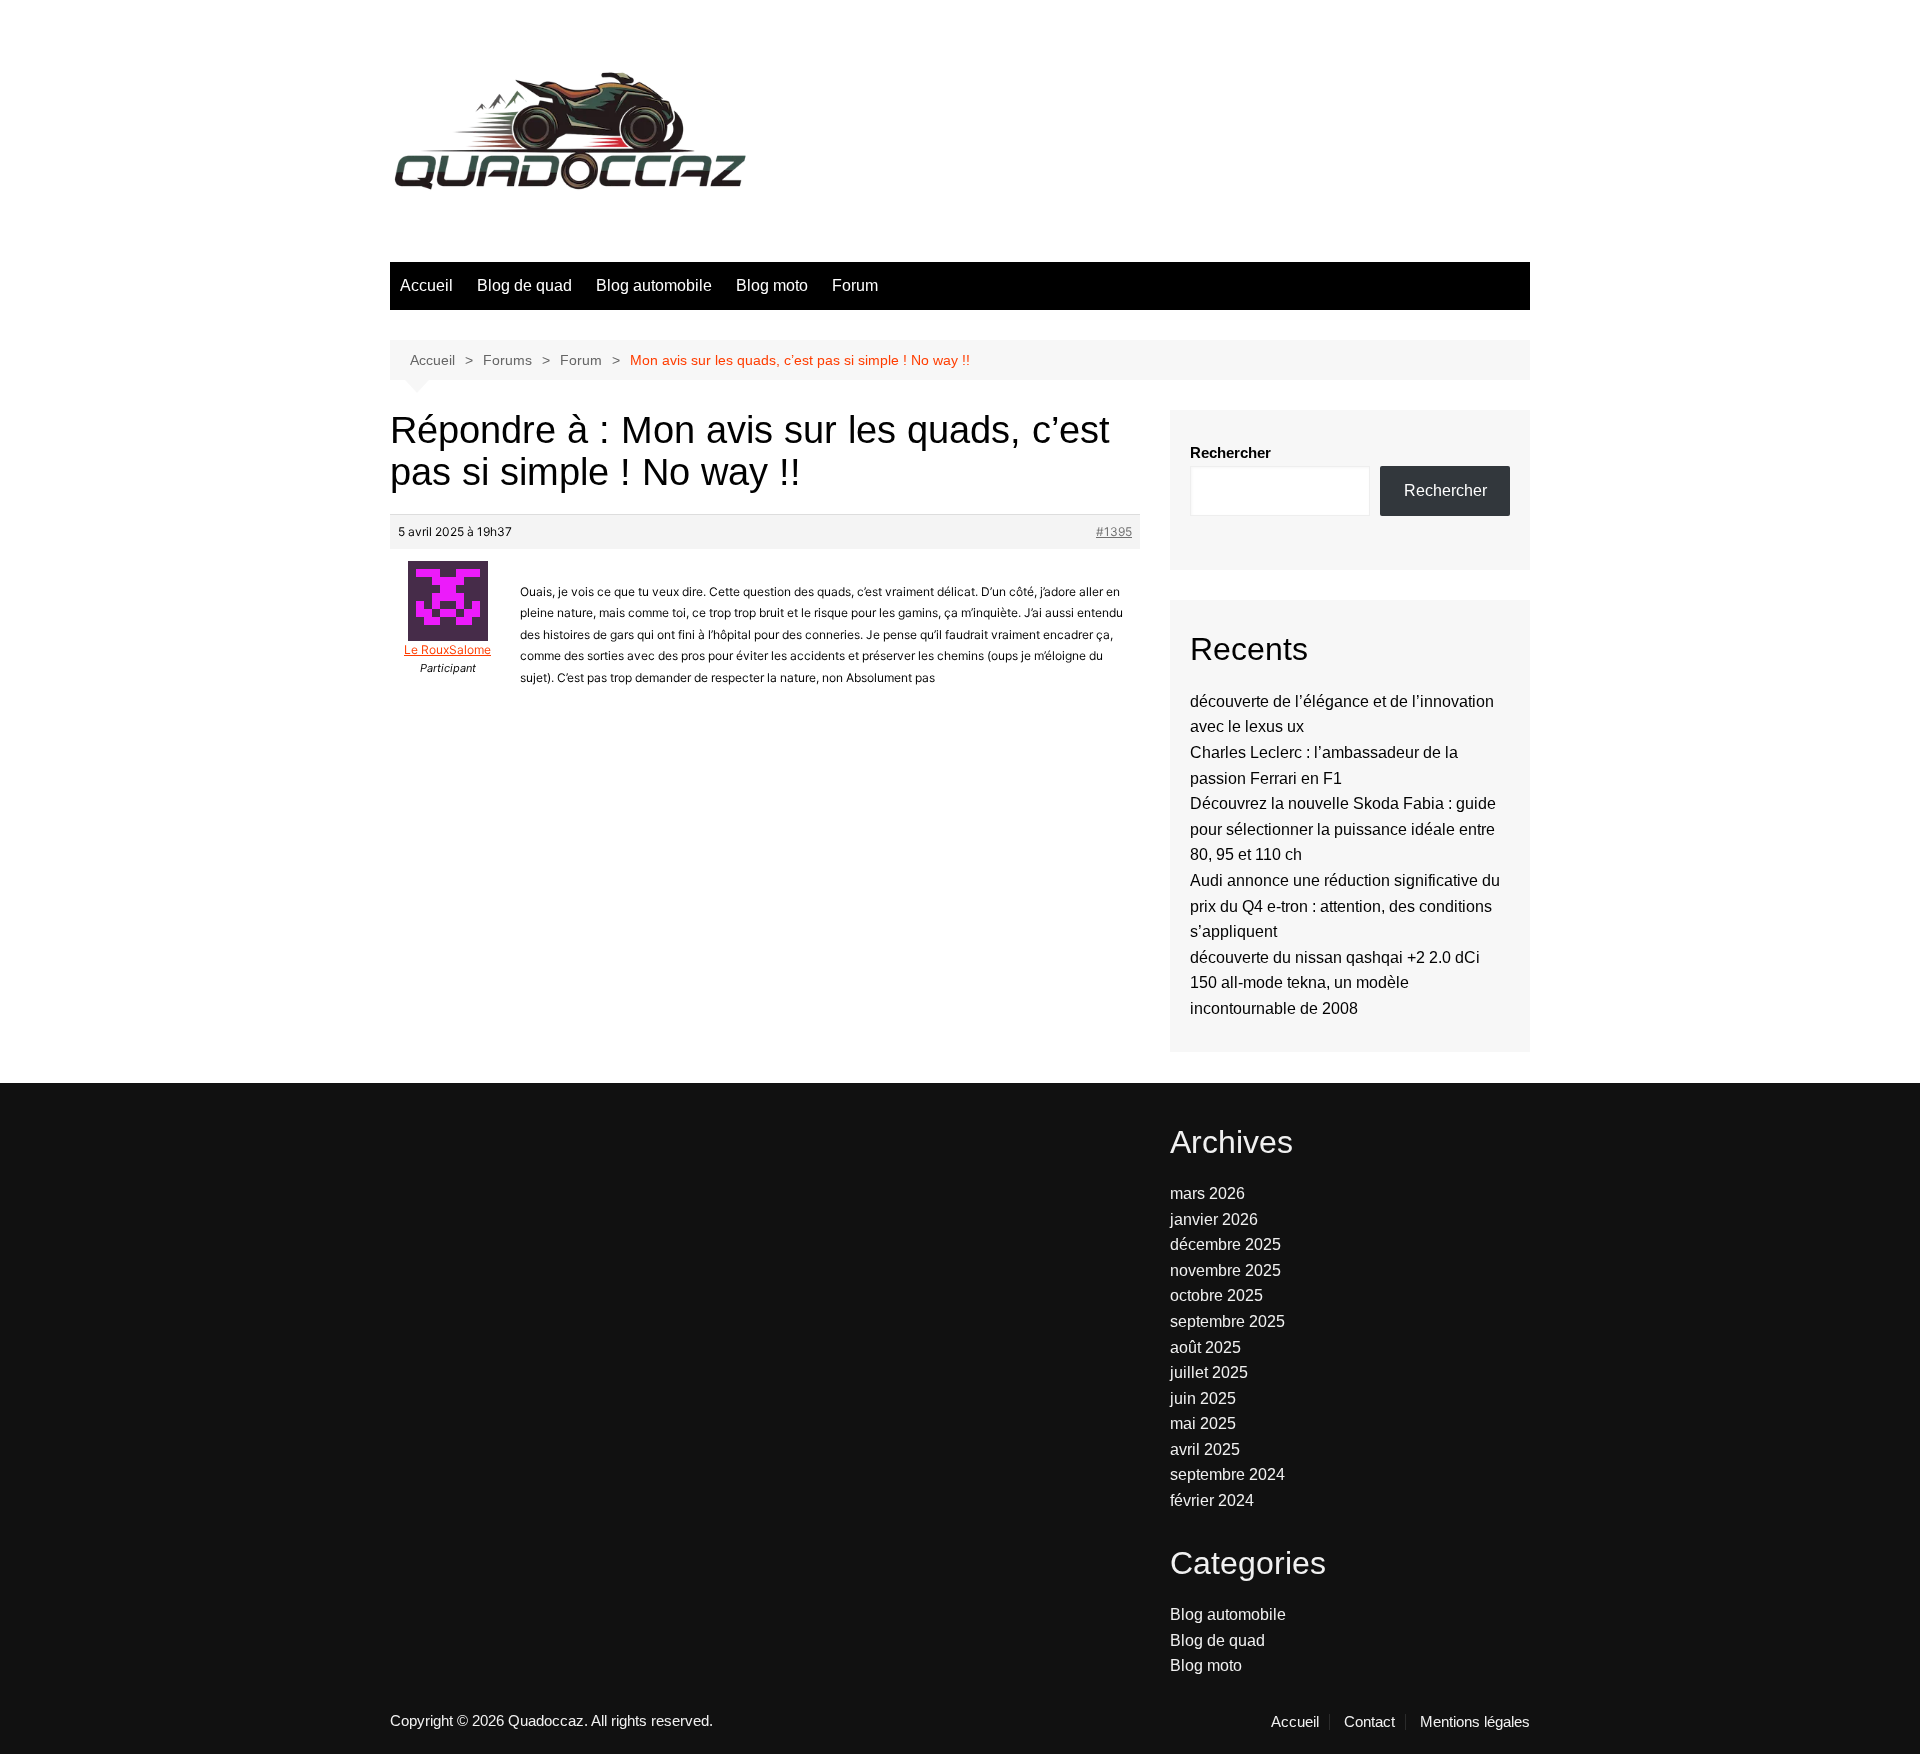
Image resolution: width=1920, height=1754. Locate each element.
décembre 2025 (1225, 1244)
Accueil (426, 285)
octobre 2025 (1216, 1295)
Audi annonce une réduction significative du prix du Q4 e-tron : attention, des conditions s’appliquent (1345, 906)
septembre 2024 (1227, 1474)
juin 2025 (1203, 1398)
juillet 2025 (1209, 1372)
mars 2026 (1207, 1193)
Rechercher (1230, 452)
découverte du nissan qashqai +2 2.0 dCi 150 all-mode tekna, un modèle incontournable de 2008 (1335, 983)
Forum (855, 285)
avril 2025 (1205, 1449)
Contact (1369, 1722)
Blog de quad (524, 285)
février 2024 (1212, 1500)
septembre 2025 (1227, 1321)
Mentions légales (1475, 1722)
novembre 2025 (1225, 1270)
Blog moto (772, 285)
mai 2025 (1203, 1423)
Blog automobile (654, 285)
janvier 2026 (1214, 1219)
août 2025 (1205, 1347)
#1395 (1114, 531)
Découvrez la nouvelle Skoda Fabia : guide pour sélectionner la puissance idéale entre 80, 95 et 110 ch (1343, 829)
